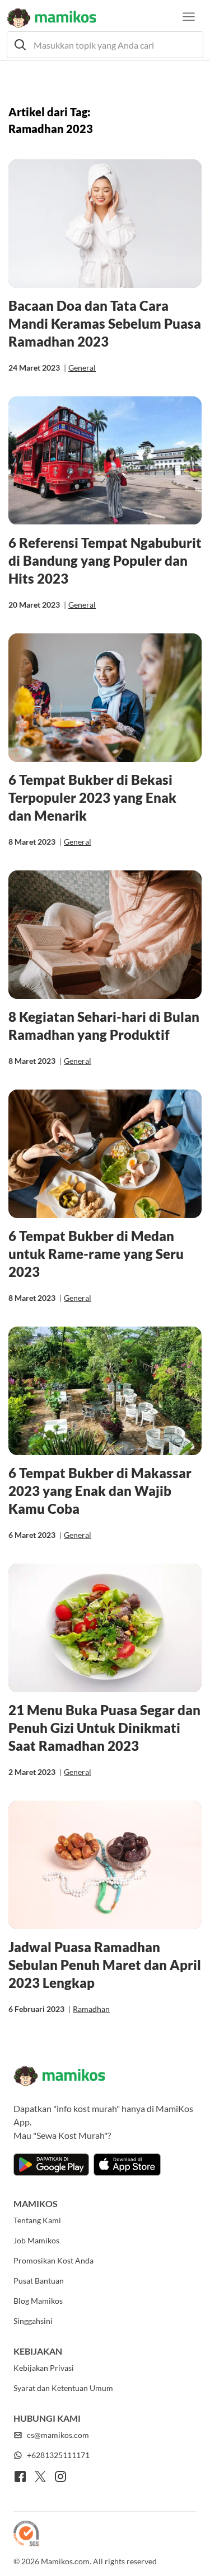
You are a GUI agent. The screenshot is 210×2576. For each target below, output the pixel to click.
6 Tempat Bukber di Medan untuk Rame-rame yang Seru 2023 (96, 1254)
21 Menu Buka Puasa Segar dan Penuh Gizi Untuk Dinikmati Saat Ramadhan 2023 (104, 1728)
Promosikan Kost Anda (53, 2260)
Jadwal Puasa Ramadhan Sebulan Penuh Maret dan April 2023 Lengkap (105, 1965)
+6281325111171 (58, 2455)
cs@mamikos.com (58, 2435)
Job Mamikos (36, 2240)
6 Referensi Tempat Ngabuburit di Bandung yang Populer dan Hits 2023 (105, 560)
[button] (105, 45)
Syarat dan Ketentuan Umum (63, 2388)
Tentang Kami (37, 2220)
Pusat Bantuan (39, 2281)
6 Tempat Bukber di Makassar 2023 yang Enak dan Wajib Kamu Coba (100, 1491)
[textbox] (105, 45)
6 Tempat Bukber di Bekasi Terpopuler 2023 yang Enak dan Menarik (92, 797)
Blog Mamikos (38, 2301)
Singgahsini (33, 2321)
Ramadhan (91, 2009)
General (82, 368)
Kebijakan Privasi (44, 2368)
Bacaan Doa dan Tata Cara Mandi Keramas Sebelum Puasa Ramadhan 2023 (105, 323)
